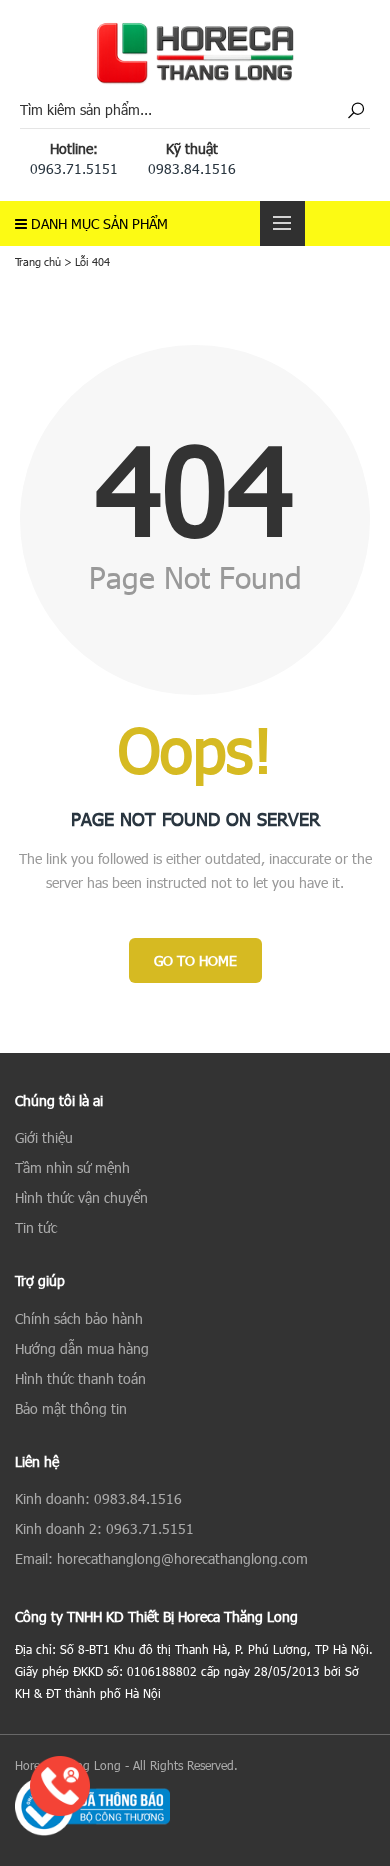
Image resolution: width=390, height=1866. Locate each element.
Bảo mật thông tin (71, 1408)
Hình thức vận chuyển (81, 1197)
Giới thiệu (44, 1137)
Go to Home (195, 960)
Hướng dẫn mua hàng (82, 1348)
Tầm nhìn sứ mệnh (72, 1167)
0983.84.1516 (192, 168)
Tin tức (36, 1227)
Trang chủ (38, 261)
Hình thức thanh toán (80, 1378)
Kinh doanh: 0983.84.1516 (98, 1498)
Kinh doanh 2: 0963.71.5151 (104, 1528)
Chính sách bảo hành (79, 1318)
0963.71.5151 (74, 168)
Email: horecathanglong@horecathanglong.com (161, 1558)
